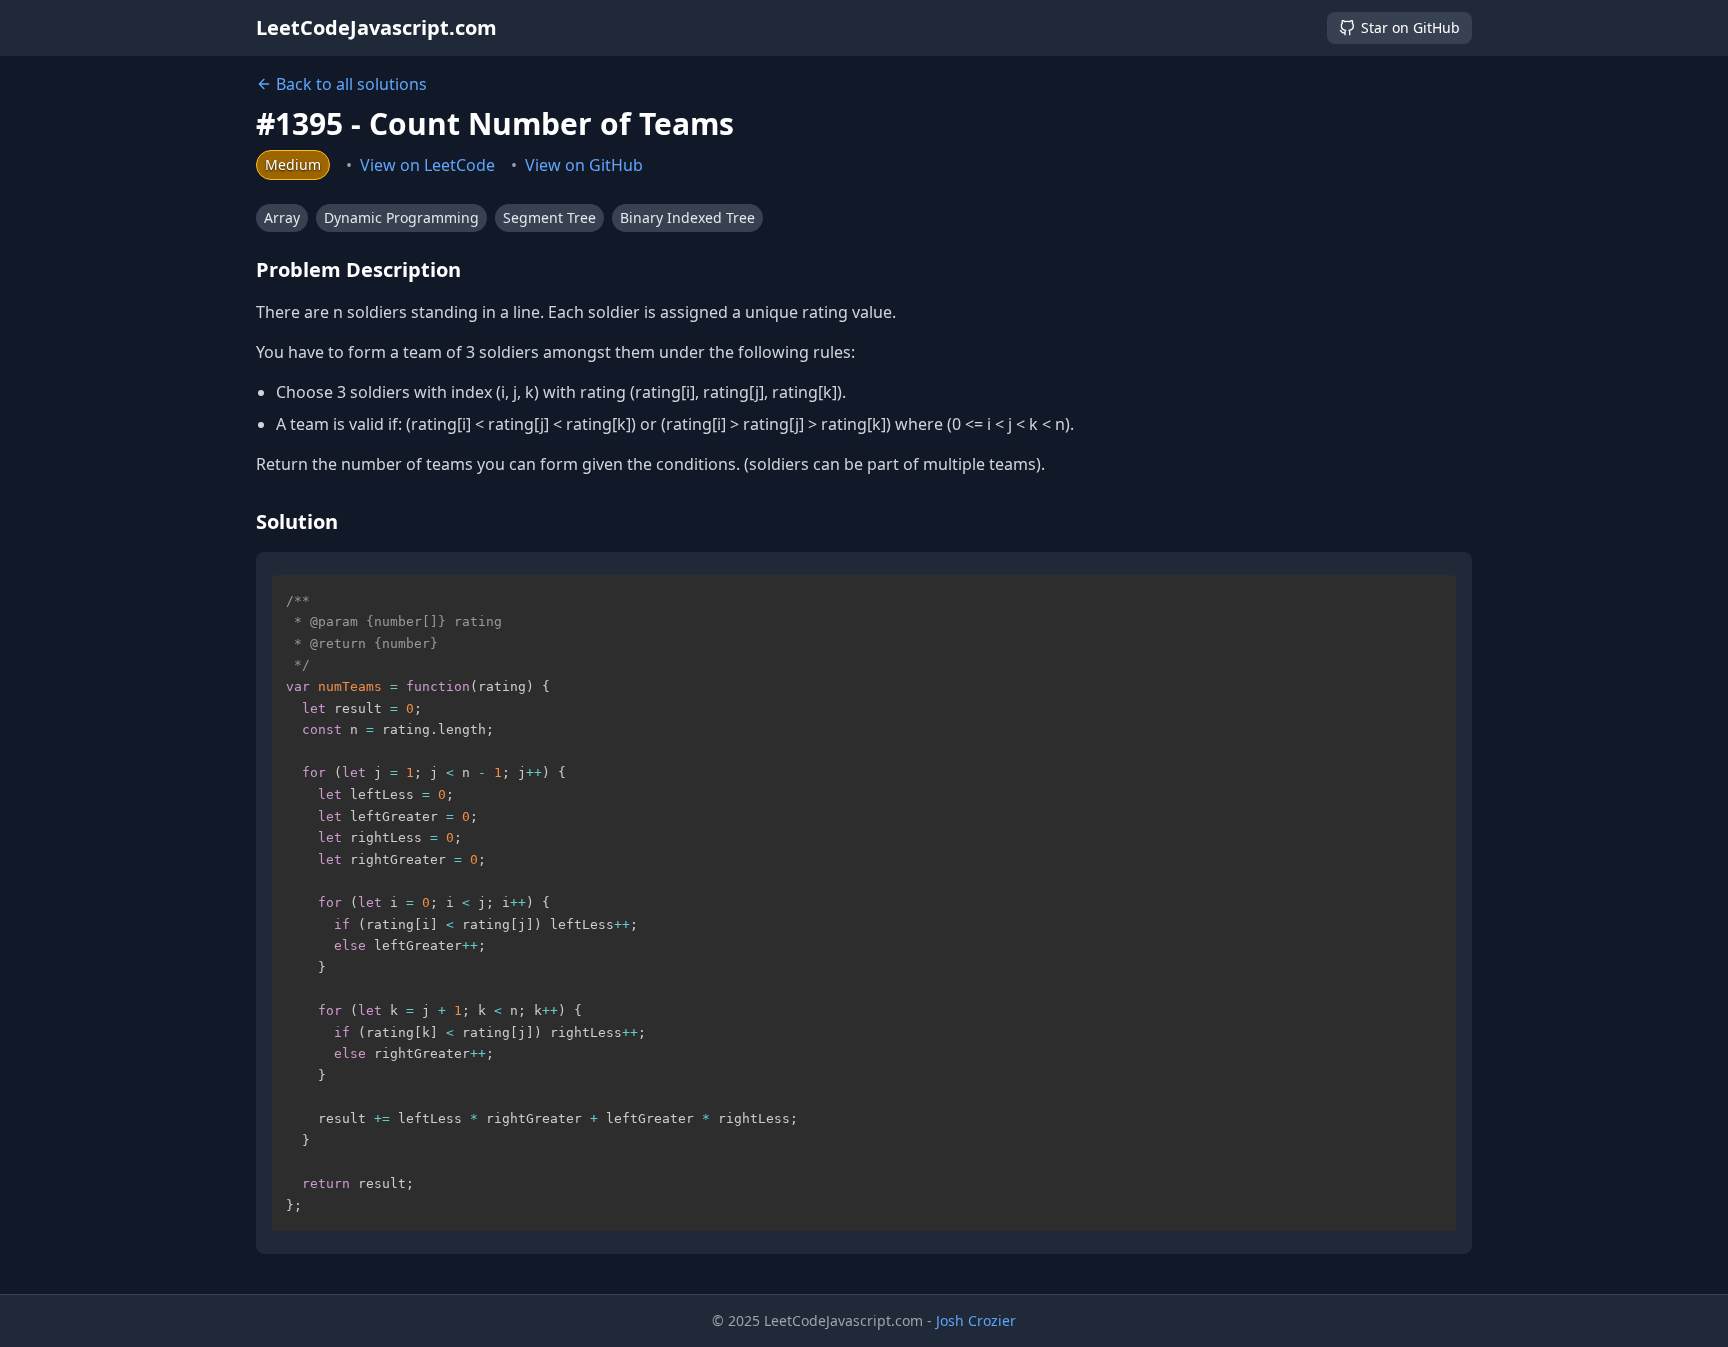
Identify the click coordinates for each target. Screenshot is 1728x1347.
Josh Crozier (976, 1320)
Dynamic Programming (401, 217)
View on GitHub (584, 165)
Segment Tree (549, 217)
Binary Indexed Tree (687, 217)
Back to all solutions (351, 84)
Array (282, 217)
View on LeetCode (427, 165)
